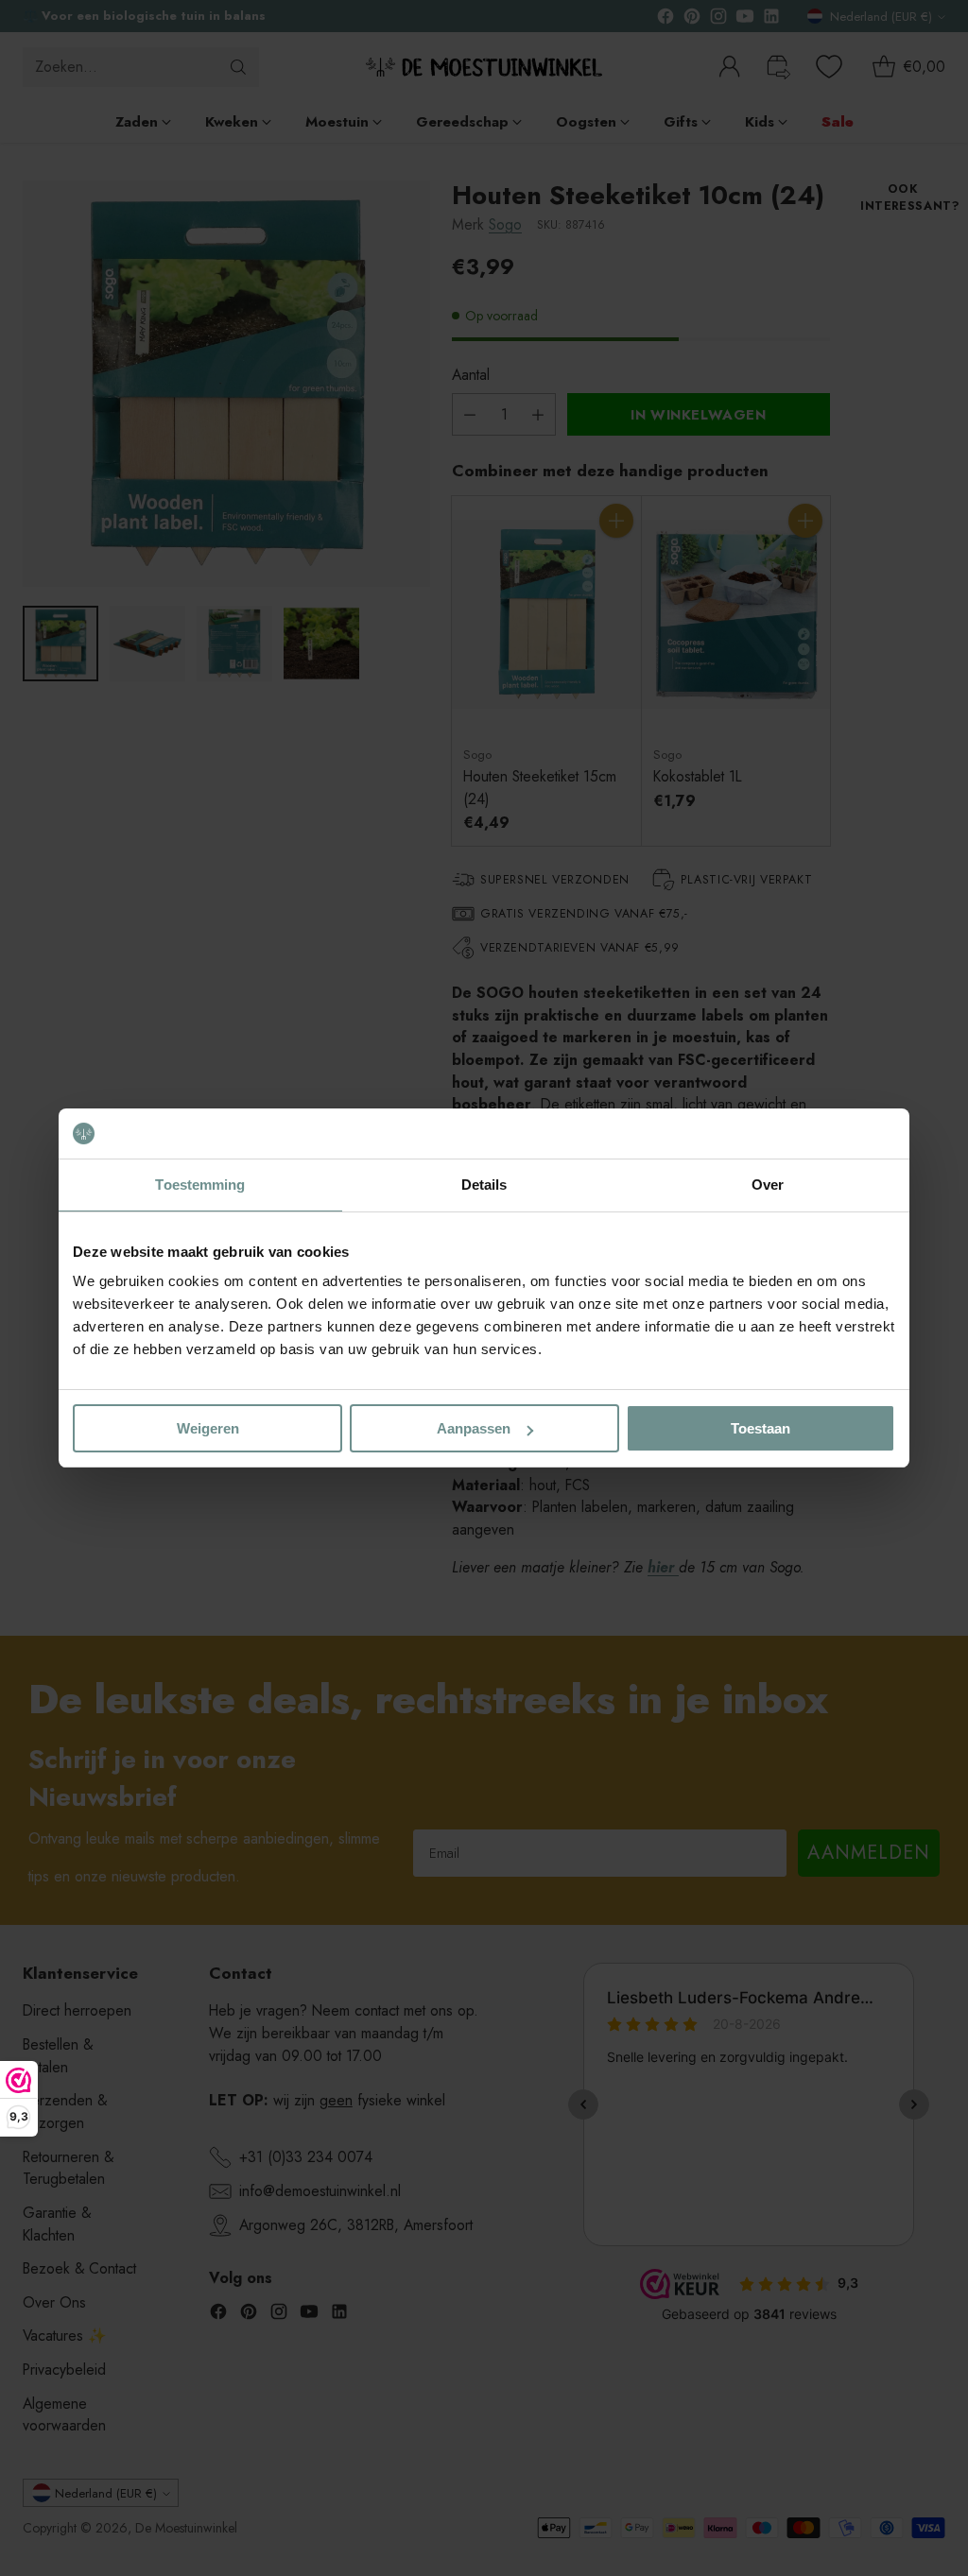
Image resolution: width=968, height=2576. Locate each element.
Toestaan (761, 1428)
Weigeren (208, 1428)
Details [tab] (484, 1185)
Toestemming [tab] (200, 1185)
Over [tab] (768, 1185)
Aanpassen (474, 1428)
